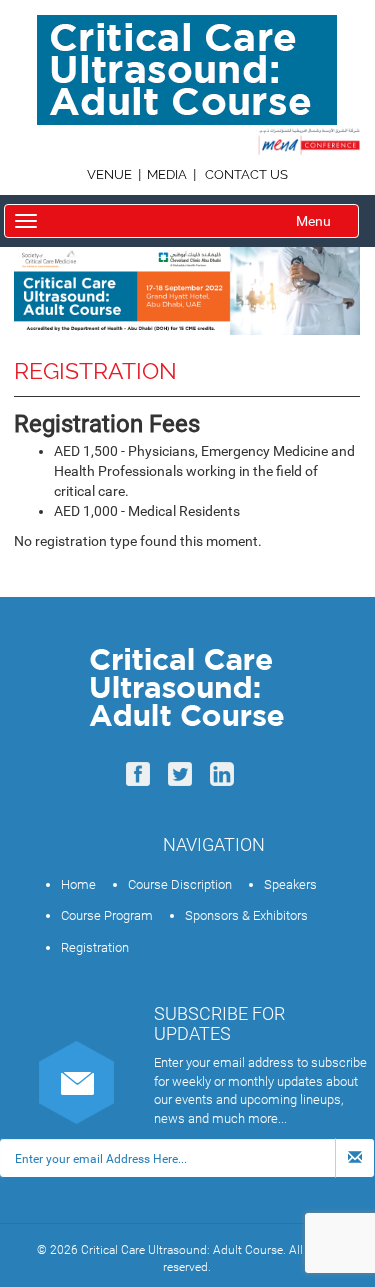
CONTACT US (246, 174)
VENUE (111, 174)
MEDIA (167, 174)
